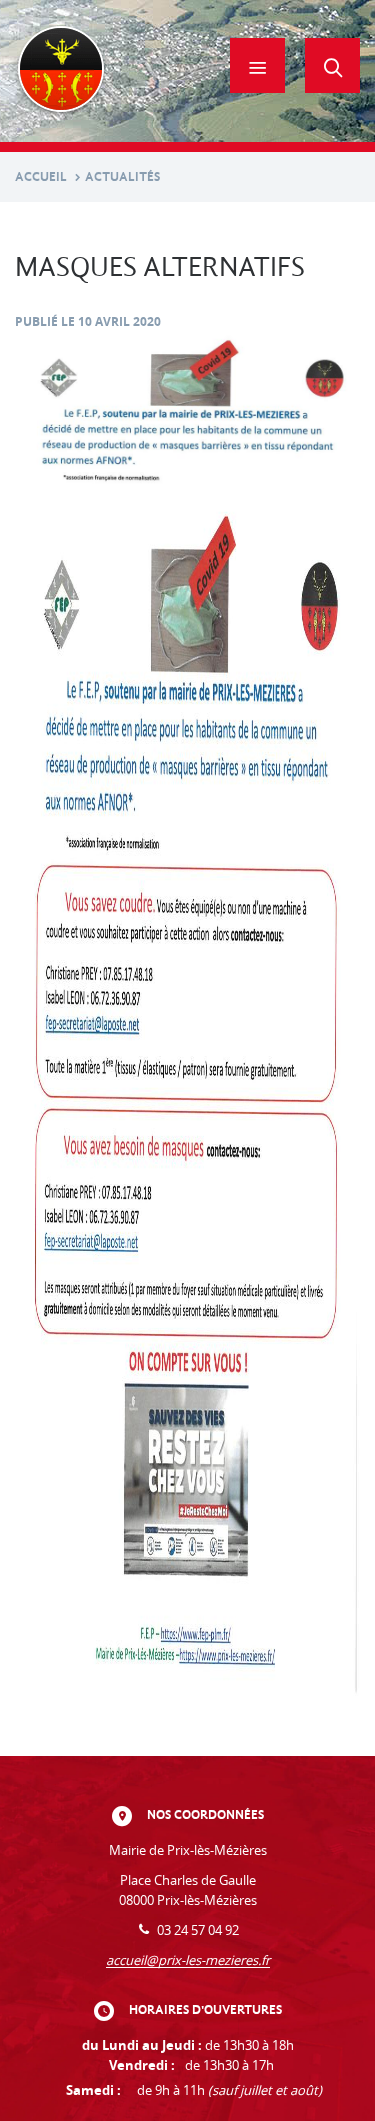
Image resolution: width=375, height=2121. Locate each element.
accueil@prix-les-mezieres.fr (188, 1960)
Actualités (122, 176)
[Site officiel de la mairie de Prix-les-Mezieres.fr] (61, 71)
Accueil (41, 176)
